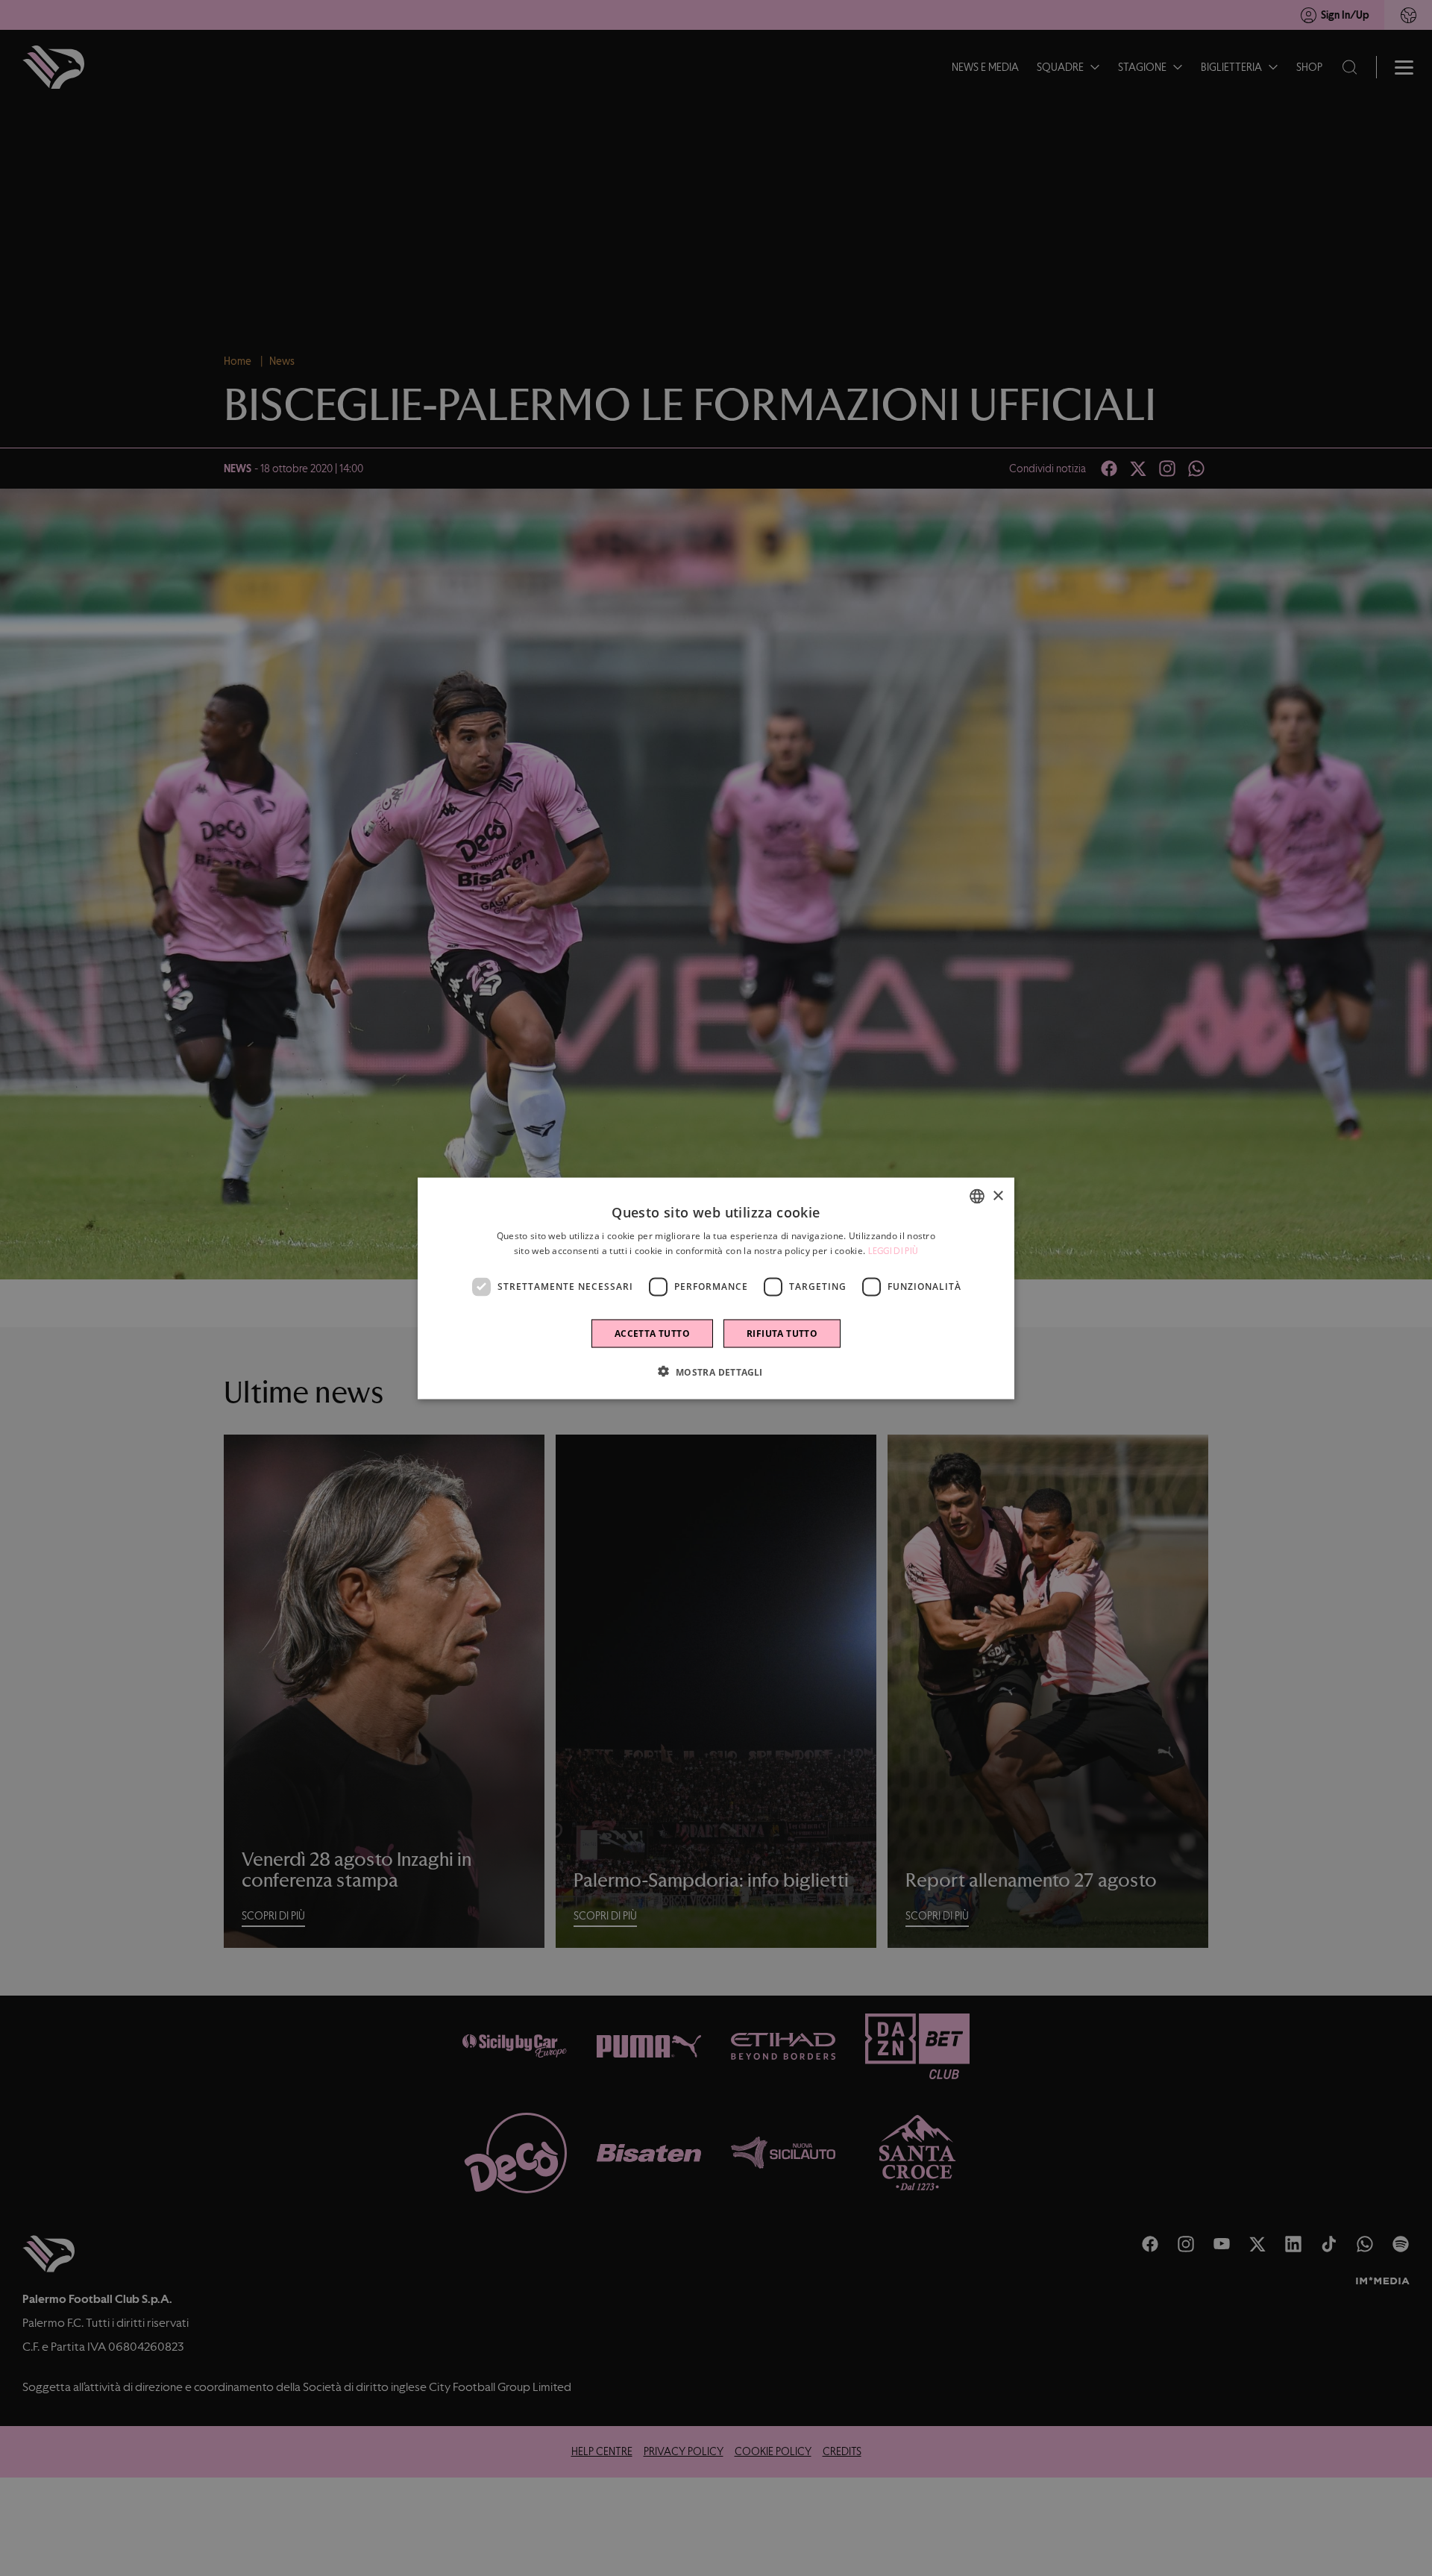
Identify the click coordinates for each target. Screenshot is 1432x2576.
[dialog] (716, 1288)
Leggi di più (894, 1250)
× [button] (998, 1195)
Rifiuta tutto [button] (782, 1333)
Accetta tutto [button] (652, 1333)
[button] (716, 1371)
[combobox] (977, 1196)
